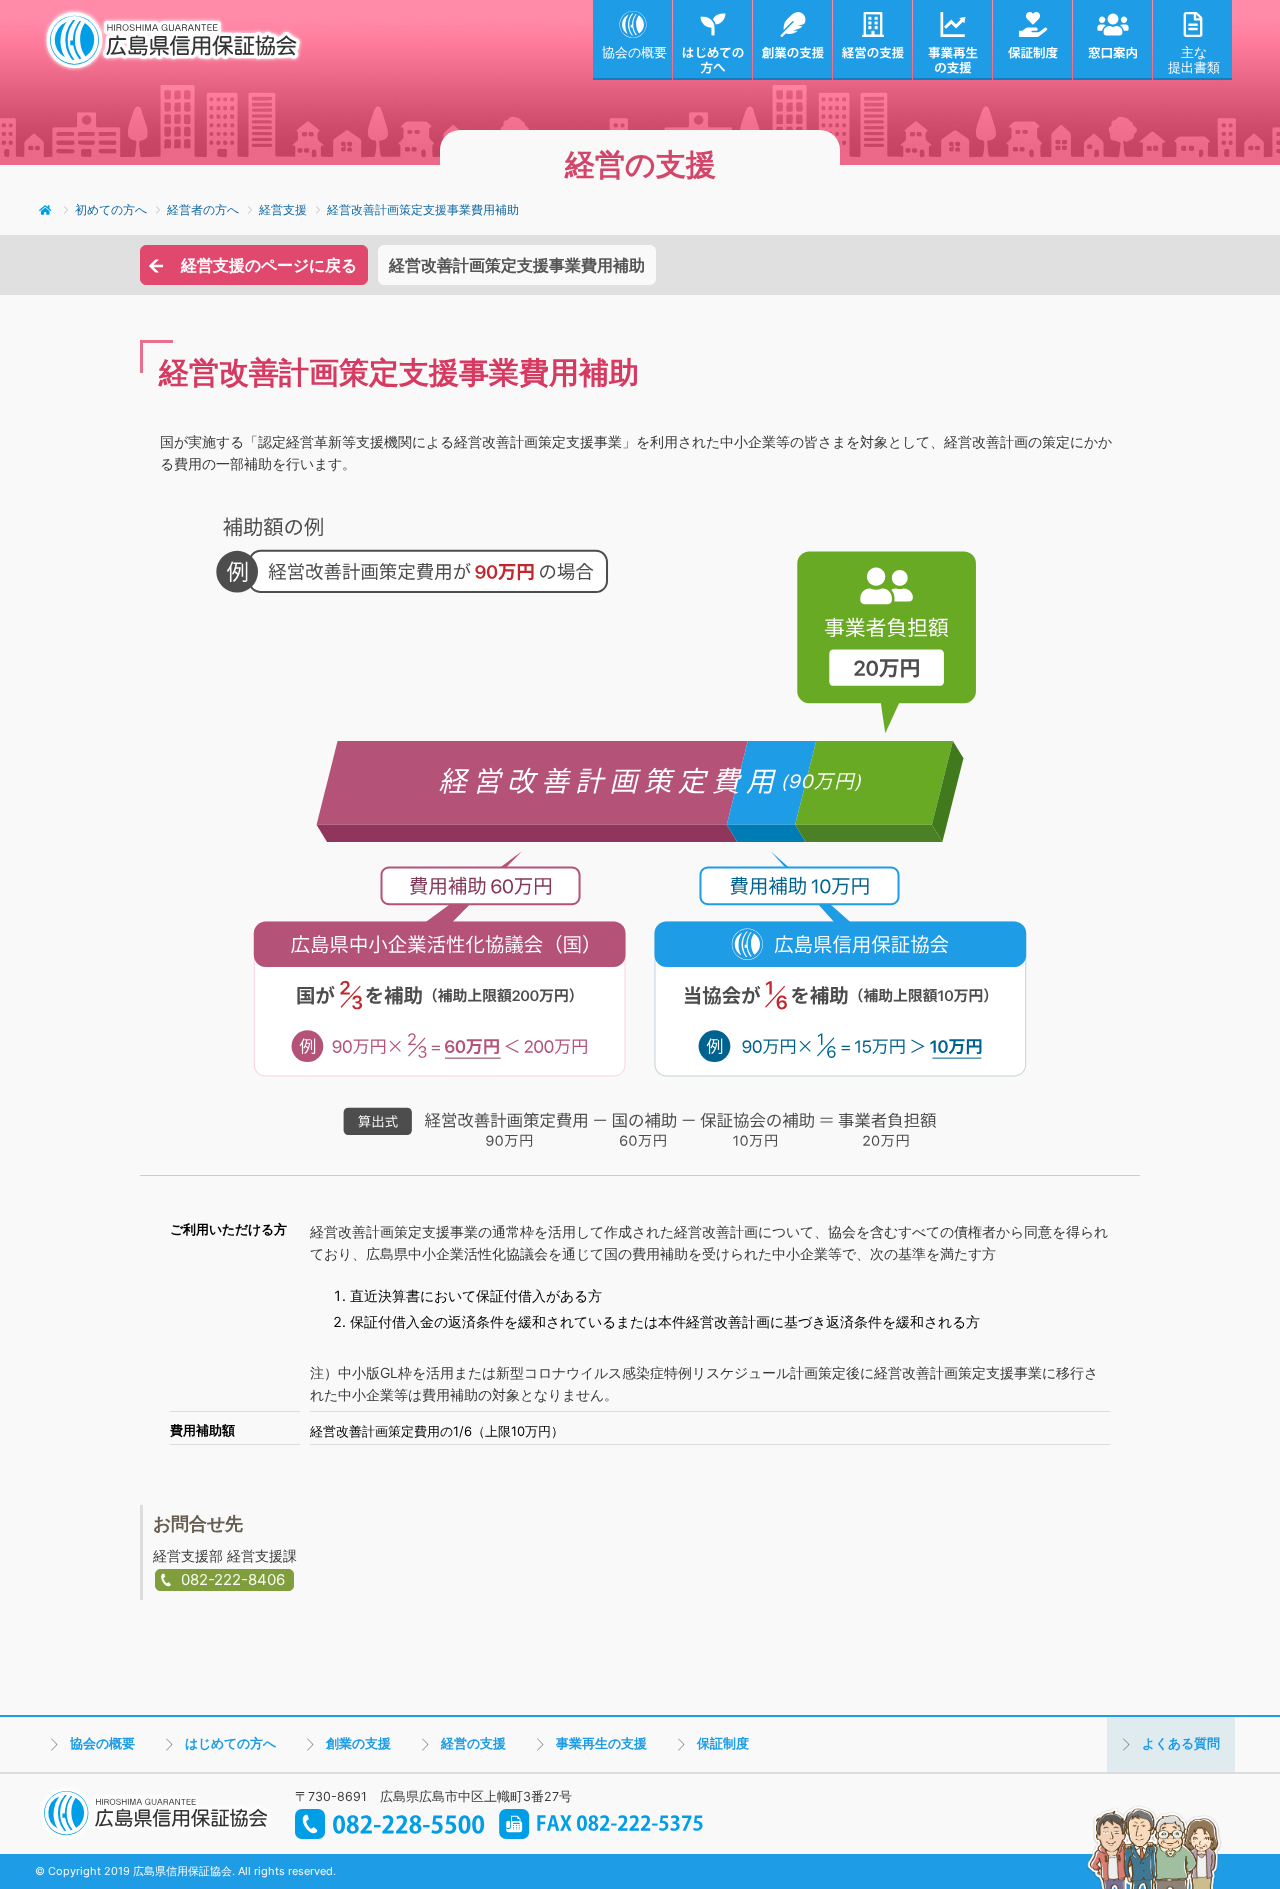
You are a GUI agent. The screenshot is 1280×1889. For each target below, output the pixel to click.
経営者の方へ (203, 209)
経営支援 (283, 209)
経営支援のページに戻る (269, 265)
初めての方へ (111, 209)
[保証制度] (1033, 40)
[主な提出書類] (1193, 40)
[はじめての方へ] (713, 40)
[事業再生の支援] (953, 40)
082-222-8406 (233, 1579)
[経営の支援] (873, 40)
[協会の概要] (633, 40)
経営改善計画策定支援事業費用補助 (423, 209)
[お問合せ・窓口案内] (1113, 40)
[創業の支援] (793, 40)
